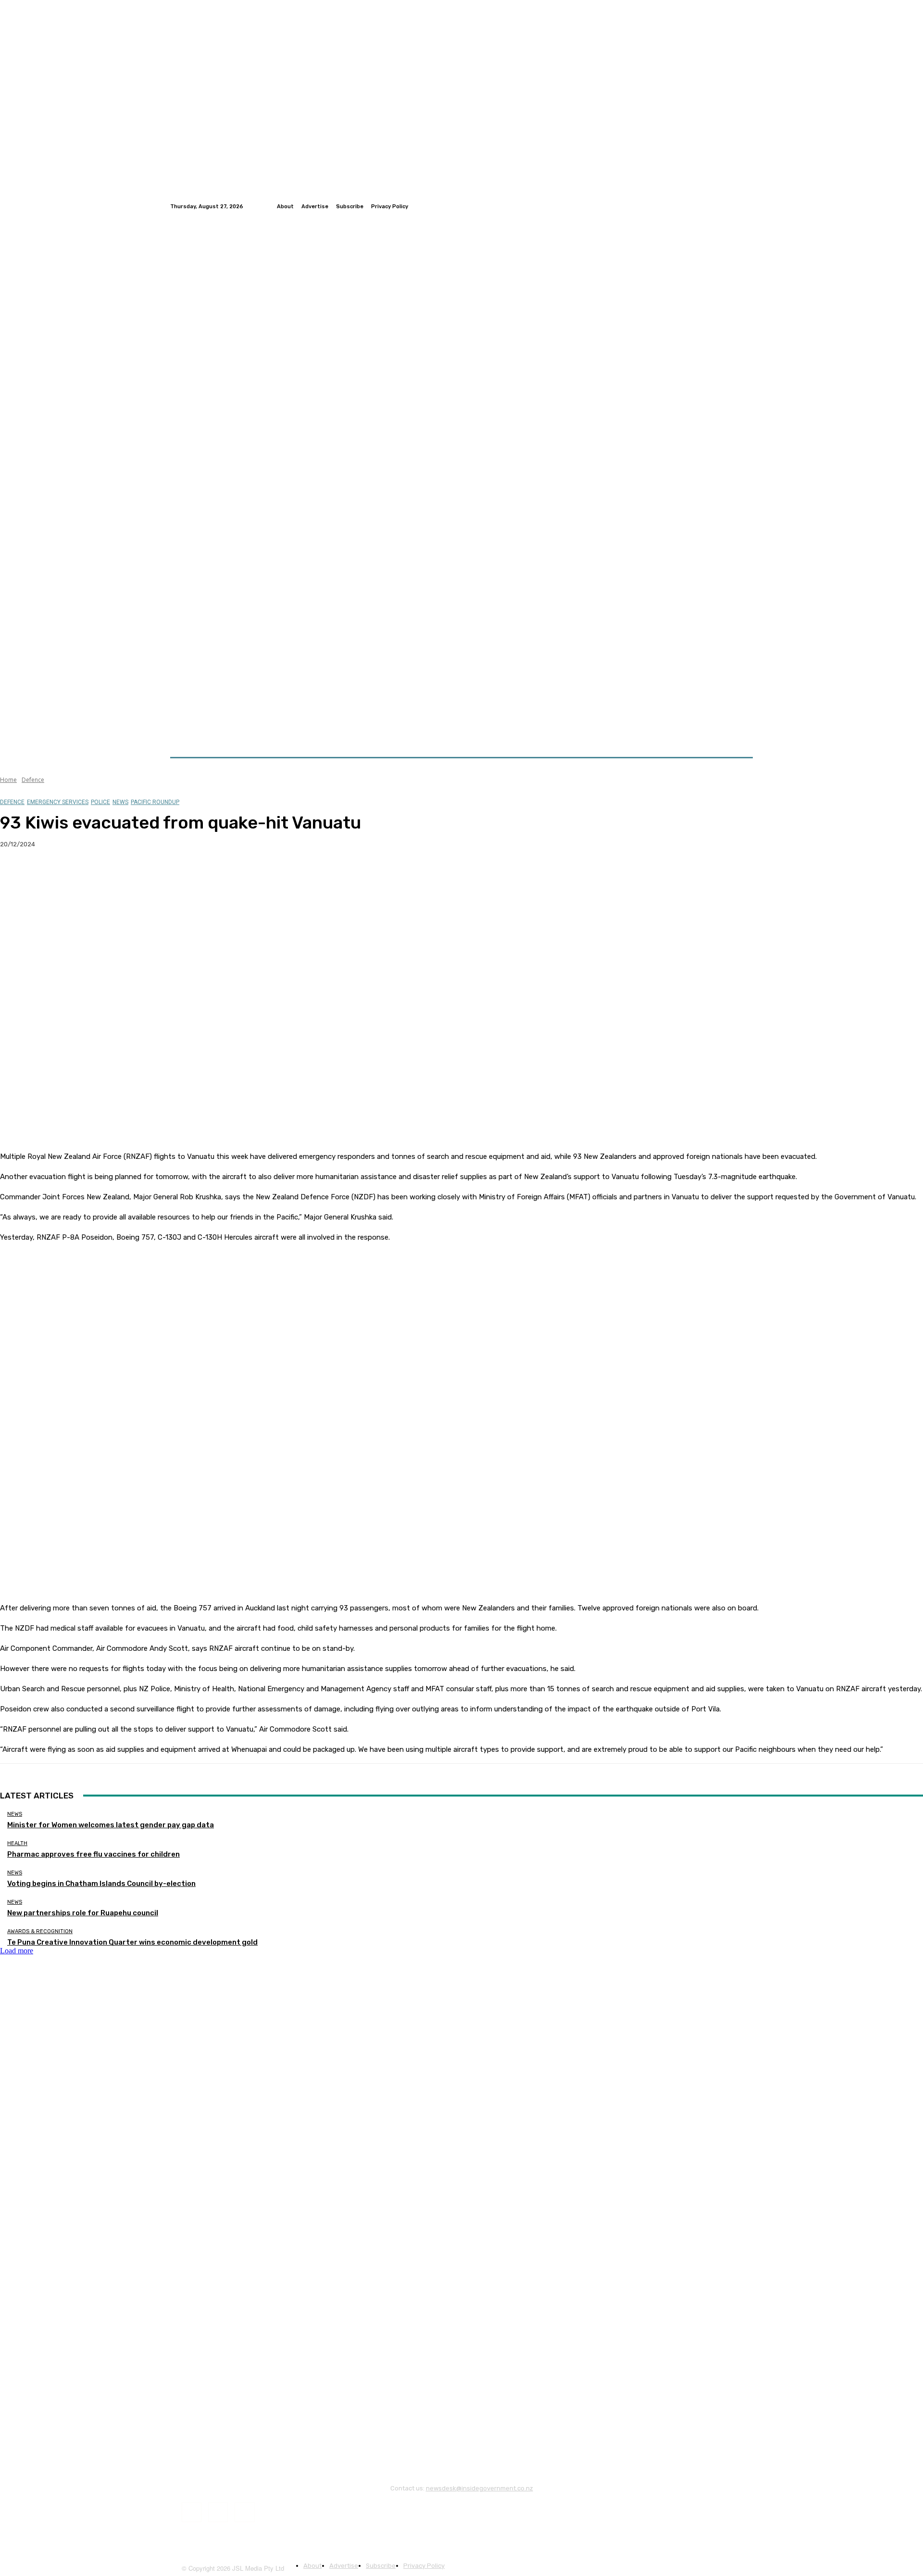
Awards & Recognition (40, 1931)
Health (17, 1843)
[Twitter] (736, 206)
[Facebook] (724, 206)
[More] (189, 875)
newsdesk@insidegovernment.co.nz (480, 2488)
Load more (17, 1951)
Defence (33, 780)
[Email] (120, 875)
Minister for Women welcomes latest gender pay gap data (111, 1825)
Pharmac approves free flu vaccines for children (94, 1854)
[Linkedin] (747, 206)
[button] (742, 734)
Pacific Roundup (155, 802)
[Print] (154, 875)
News (120, 802)
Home (8, 780)
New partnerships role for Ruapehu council (83, 1913)
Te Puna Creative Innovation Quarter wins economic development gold (132, 1942)
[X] (50, 875)
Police (100, 802)
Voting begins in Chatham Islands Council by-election (101, 1884)
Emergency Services (58, 802)
